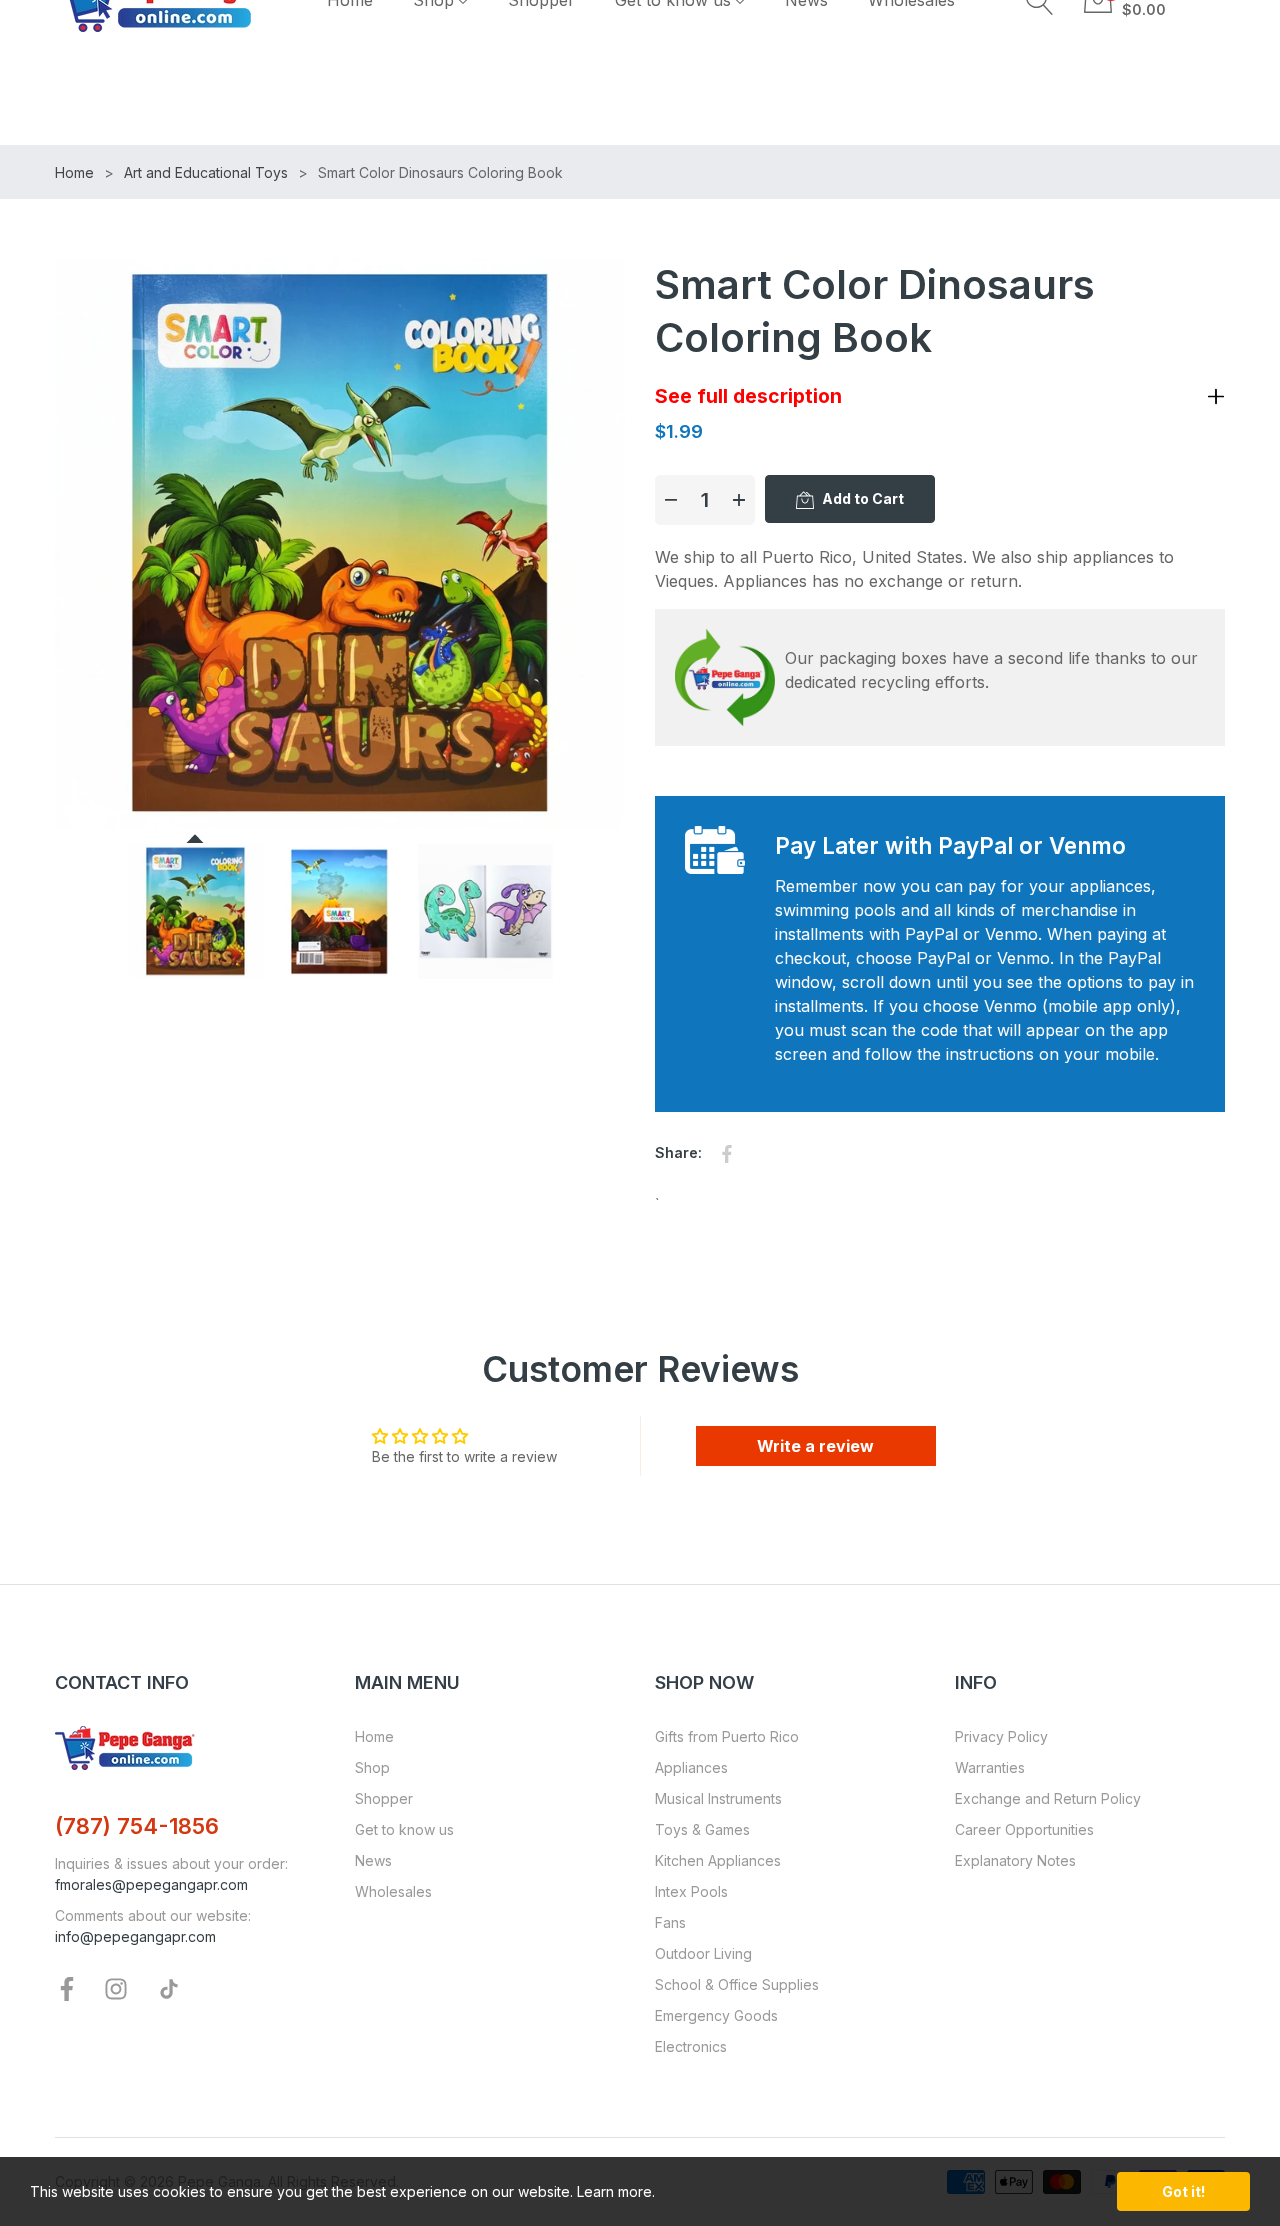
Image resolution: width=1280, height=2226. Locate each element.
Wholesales (393, 1891)
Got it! (1183, 2191)
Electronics (691, 2046)
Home (374, 1736)
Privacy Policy (1001, 1736)
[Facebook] (67, 1987)
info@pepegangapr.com (135, 1936)
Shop (372, 1767)
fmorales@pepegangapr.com (151, 1884)
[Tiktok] (169, 1987)
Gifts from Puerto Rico (727, 1736)
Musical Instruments (718, 1798)
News (373, 1860)
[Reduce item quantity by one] (671, 500)
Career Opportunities (1024, 1829)
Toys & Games (702, 1829)
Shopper (384, 1798)
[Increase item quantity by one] (739, 500)
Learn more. (616, 2191)
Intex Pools (691, 1891)
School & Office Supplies (737, 1984)
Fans (670, 1922)
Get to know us (404, 1829)
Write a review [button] (815, 1446)
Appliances (691, 1767)
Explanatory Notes (1015, 1860)
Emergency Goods (716, 2015)
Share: (678, 1152)
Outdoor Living (703, 1953)
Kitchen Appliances (718, 1860)
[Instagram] (116, 1987)
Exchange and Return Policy (1048, 1798)
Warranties (990, 1767)
